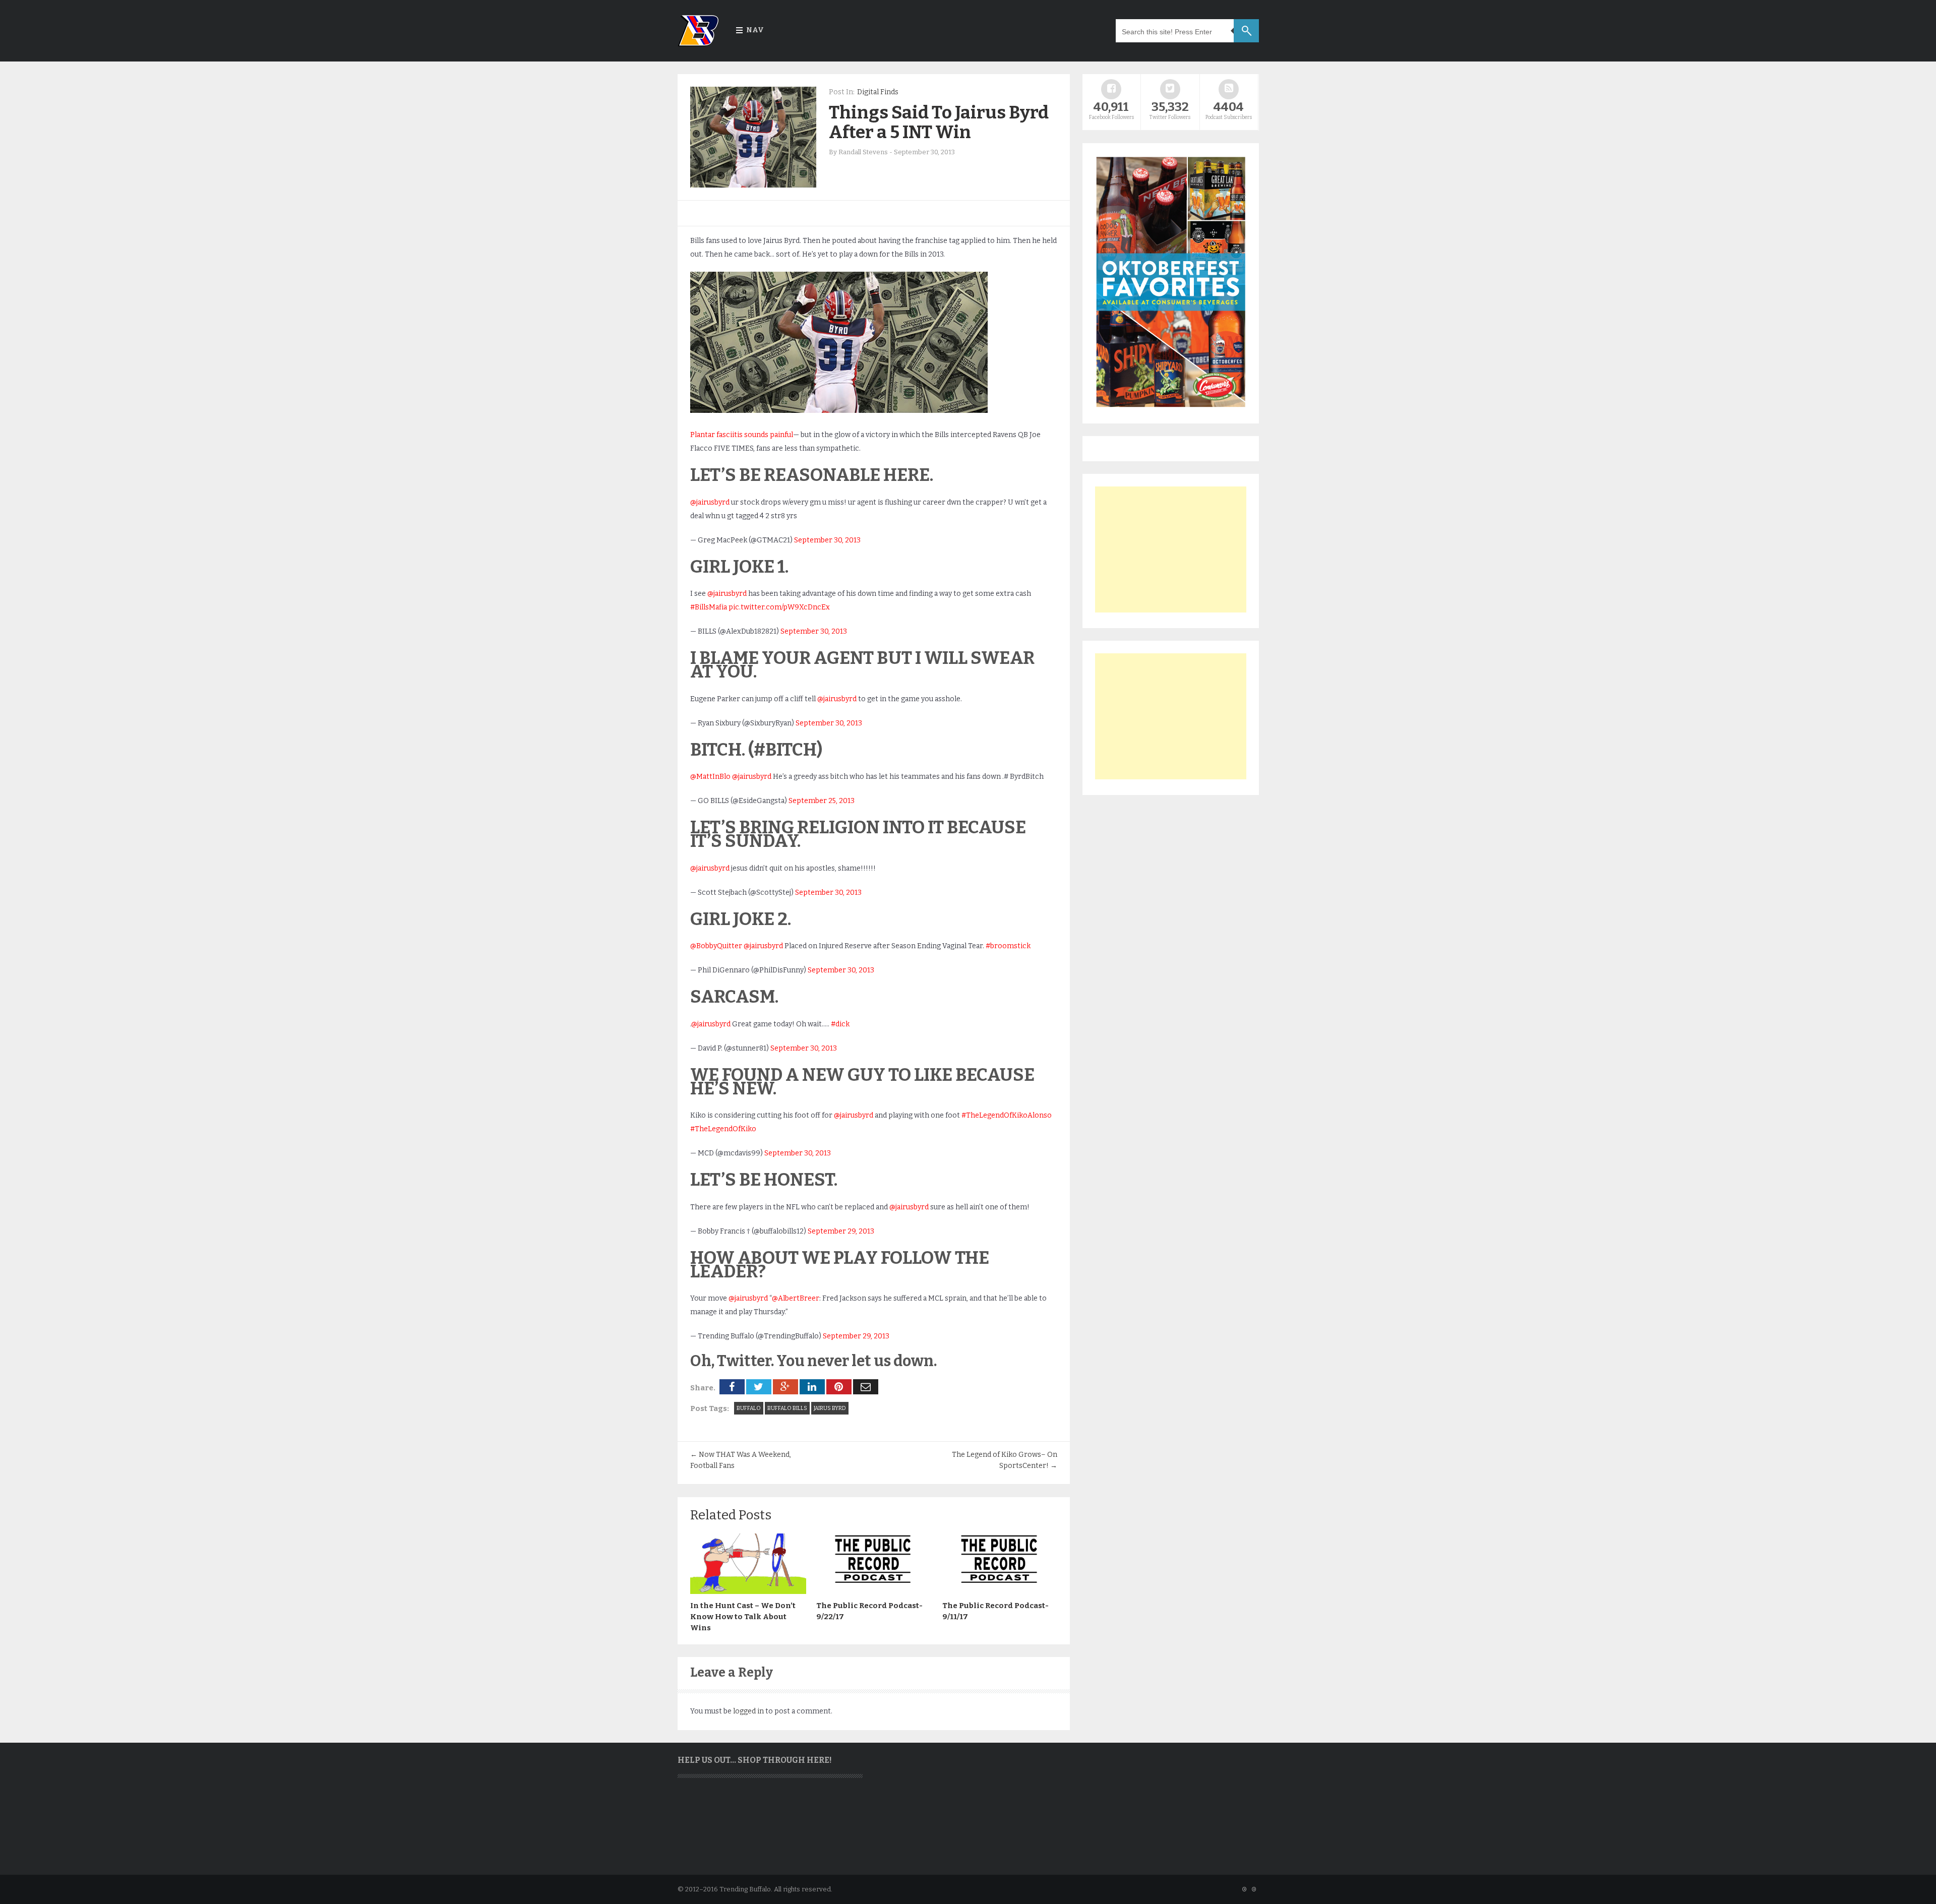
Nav (755, 30)
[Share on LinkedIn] (812, 1387)
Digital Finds (878, 92)
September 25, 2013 (822, 801)
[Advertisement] (1171, 549)
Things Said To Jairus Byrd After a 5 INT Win (939, 122)
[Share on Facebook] (732, 1387)
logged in (748, 1711)
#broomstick (1008, 946)
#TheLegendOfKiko (723, 1129)
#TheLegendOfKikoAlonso (1007, 1115)
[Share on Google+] (785, 1387)
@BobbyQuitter (716, 946)
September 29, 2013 (841, 1231)
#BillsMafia (709, 607)
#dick (840, 1024)
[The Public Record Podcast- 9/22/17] (874, 1591)
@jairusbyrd (710, 502)
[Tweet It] (759, 1387)
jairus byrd (830, 1408)
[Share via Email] (866, 1387)
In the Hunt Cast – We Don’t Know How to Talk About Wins (743, 1617)
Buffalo (749, 1408)
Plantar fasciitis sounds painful (742, 435)
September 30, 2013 (827, 540)
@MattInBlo (710, 777)
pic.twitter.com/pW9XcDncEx (779, 607)
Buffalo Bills (787, 1408)
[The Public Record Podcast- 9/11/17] (1000, 1591)
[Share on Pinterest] (839, 1387)
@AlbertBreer (796, 1298)
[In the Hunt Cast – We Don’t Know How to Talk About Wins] (748, 1591)
